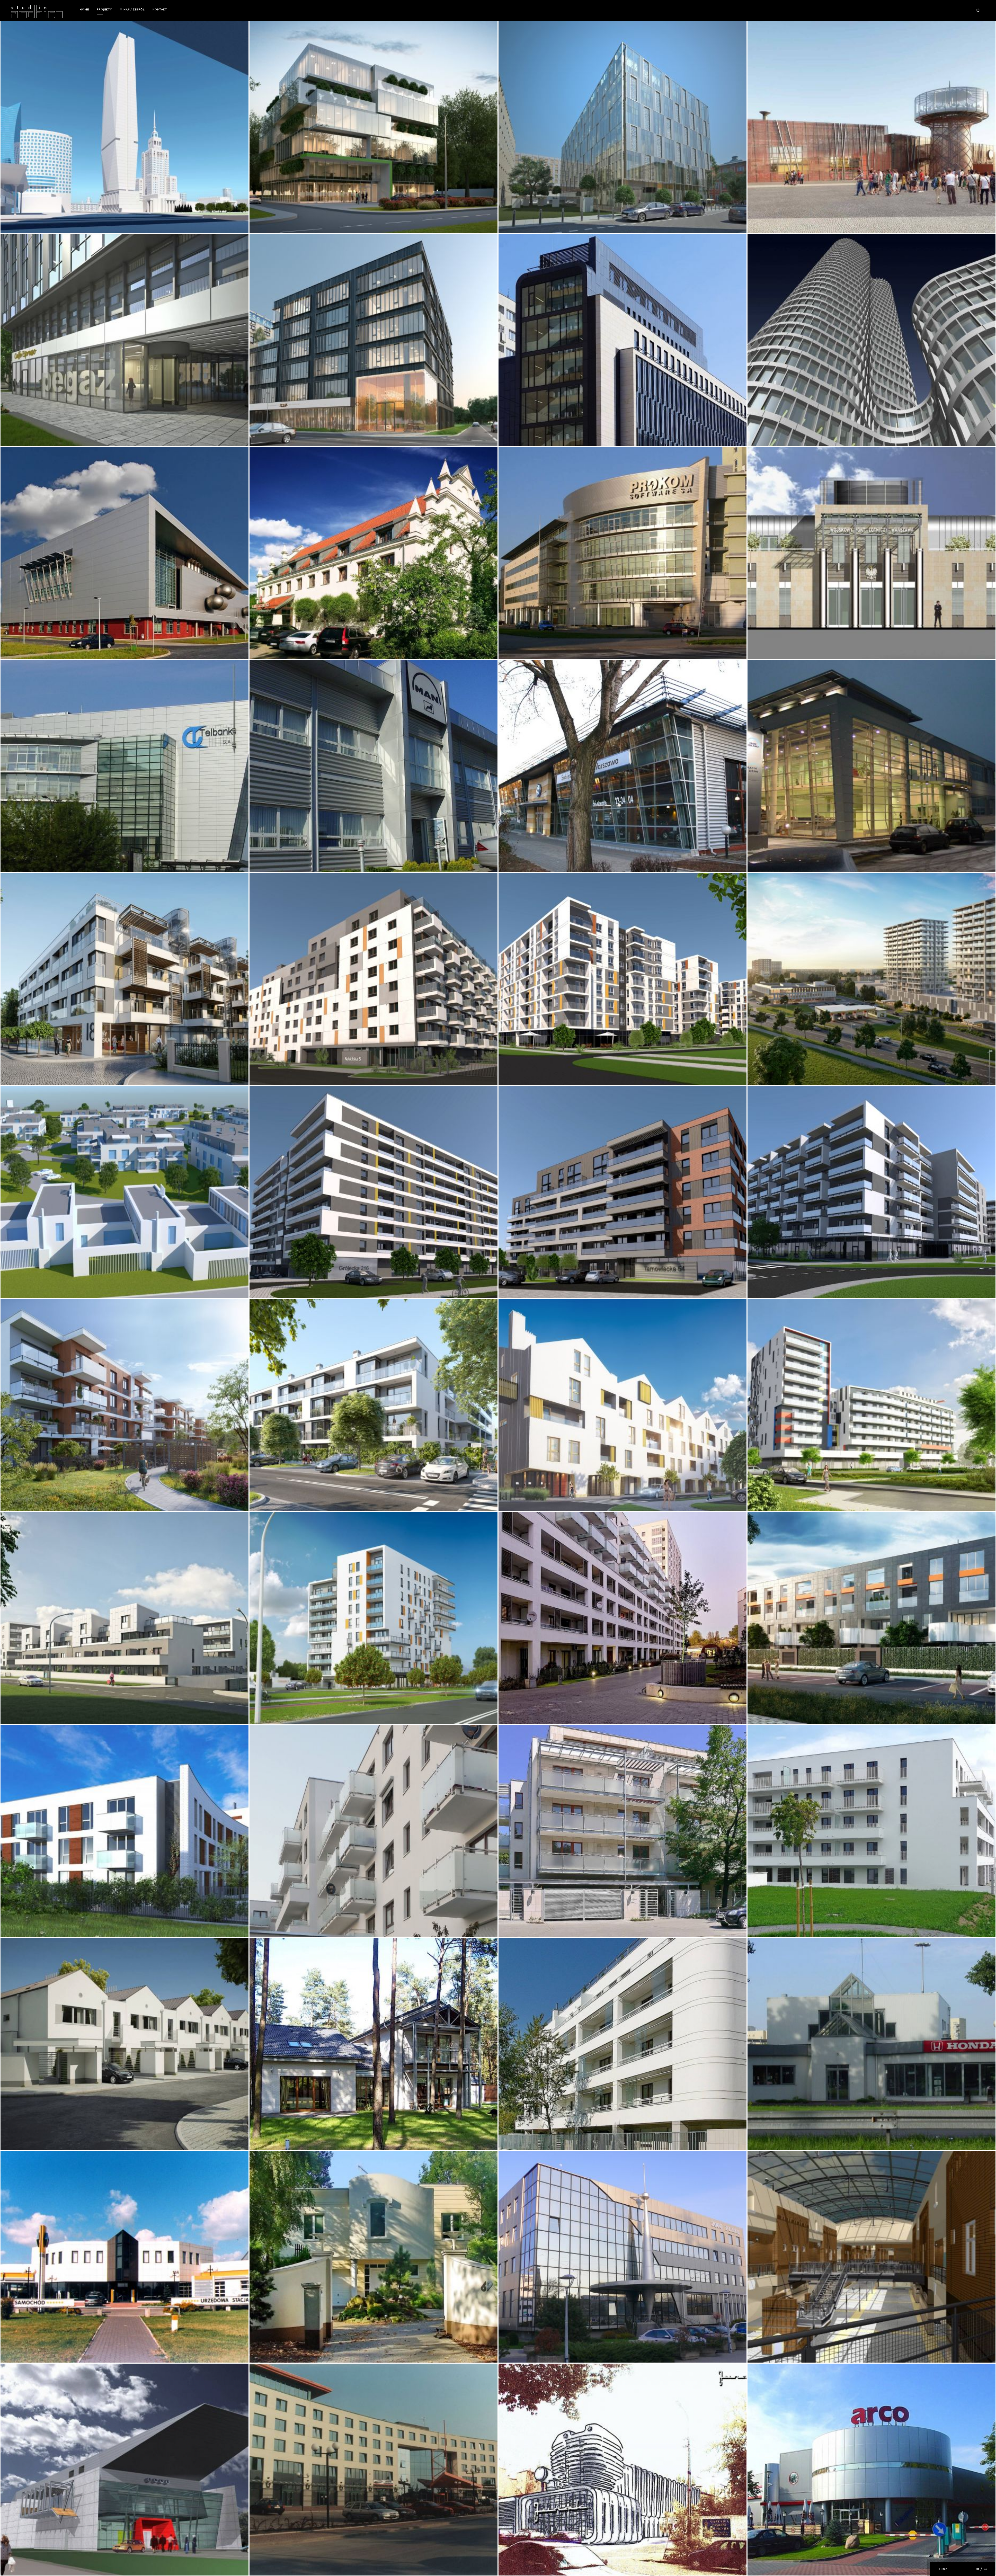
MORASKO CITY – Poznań (31, 1283)
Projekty (104, 9)
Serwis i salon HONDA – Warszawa (790, 2135)
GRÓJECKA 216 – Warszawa (283, 1283)
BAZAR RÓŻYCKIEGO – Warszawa (786, 2348)
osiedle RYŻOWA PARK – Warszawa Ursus (49, 1496)
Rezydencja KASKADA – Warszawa (789, 1709)
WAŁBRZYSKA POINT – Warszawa (288, 218)
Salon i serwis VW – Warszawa (537, 857)
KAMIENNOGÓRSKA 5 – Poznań (36, 1709)
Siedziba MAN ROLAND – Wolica (785, 857)
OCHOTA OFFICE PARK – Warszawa (289, 2561)
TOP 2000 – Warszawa (527, 2348)
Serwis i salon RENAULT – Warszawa (44, 2348)
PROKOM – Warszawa (527, 644)
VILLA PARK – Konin (26, 1922)
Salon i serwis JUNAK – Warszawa (540, 2561)
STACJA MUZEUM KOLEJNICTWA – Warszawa (797, 218)
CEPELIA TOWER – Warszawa (782, 431)
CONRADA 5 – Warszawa (281, 1709)
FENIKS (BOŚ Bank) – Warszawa (537, 431)
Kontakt (160, 9)
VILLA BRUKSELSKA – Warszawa (537, 1922)
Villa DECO (268, 2348)
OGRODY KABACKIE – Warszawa (536, 2135)
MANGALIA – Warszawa (280, 431)
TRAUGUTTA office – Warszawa (537, 218)
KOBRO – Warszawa (774, 1496)
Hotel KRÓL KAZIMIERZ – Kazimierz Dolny (297, 644)
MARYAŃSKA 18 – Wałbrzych (35, 1070)
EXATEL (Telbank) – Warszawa (38, 857)
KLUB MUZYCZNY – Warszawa (36, 2561)
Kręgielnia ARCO (771, 2561)
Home (84, 9)
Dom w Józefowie (274, 2135)
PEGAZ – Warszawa (27, 431)
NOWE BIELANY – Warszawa (533, 1709)
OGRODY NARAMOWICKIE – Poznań (787, 1922)
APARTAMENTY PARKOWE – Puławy (289, 1496)
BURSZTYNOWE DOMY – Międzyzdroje (541, 1496)
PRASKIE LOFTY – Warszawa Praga (539, 1283)
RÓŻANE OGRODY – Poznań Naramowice (295, 1922)
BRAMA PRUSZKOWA (774, 1070)
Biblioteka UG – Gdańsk (32, 644)
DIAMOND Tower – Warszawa (37, 218)
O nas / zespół (132, 9)
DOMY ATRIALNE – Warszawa (36, 2135)
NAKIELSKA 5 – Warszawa (282, 1070)
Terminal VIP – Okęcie (776, 644)
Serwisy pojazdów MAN (280, 857)
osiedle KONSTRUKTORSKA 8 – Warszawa (795, 1283)
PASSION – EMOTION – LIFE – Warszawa (543, 1070)
